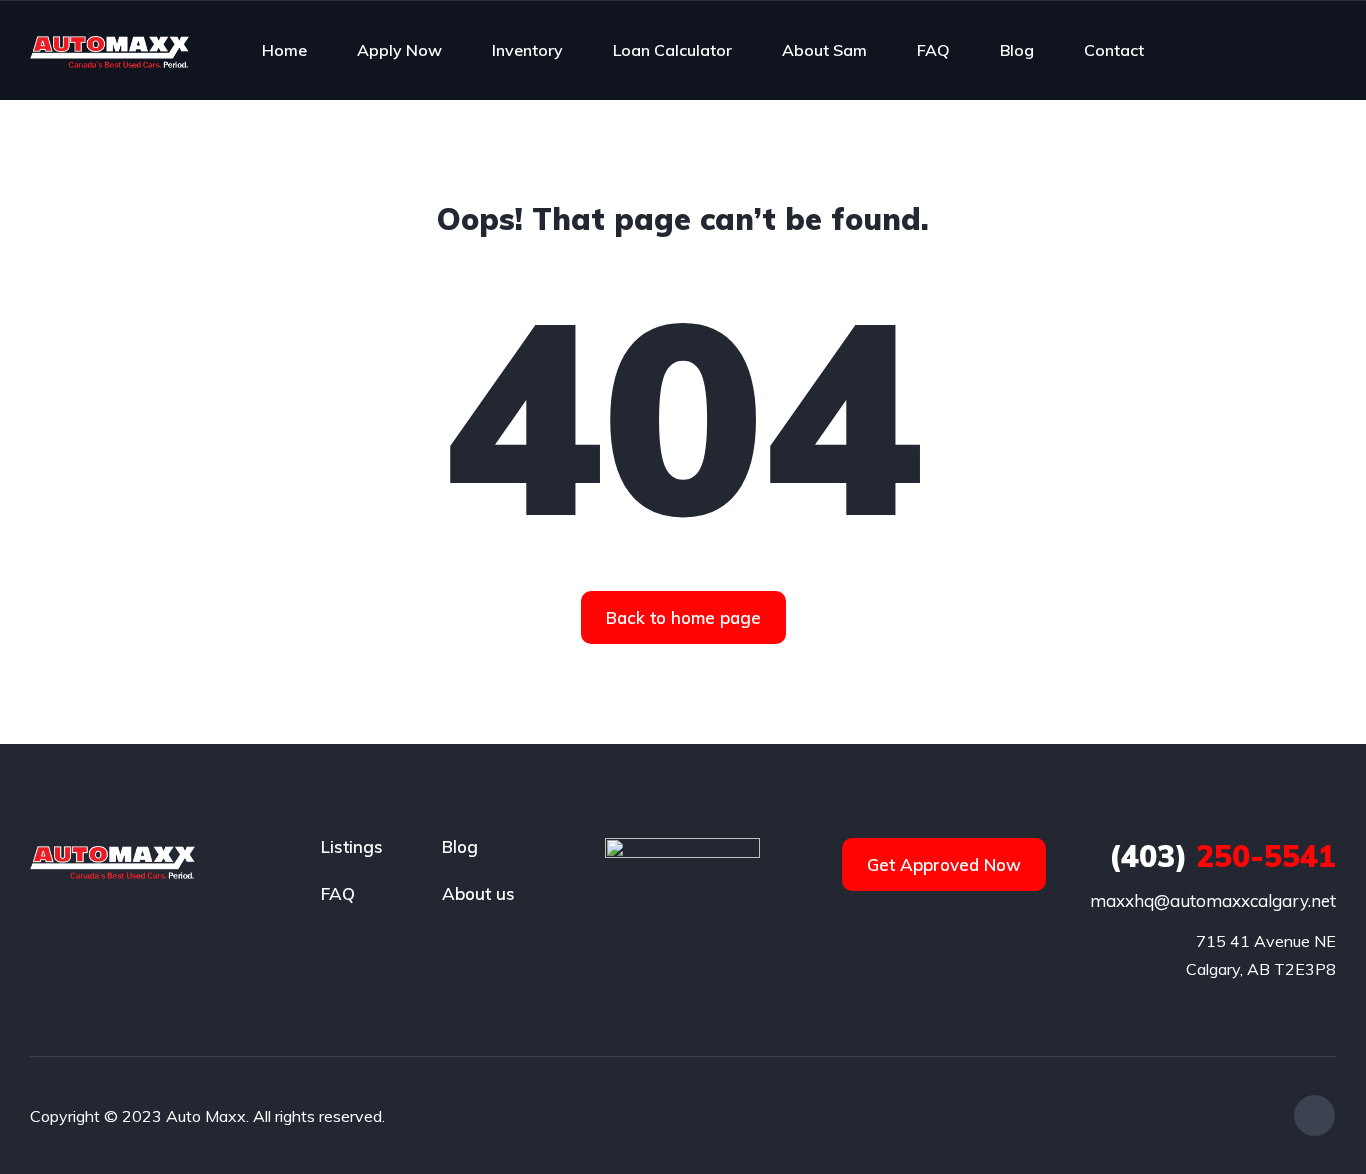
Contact (1114, 50)
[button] (683, 617)
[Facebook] (1314, 1115)
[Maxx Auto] (109, 50)
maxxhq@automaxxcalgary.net (1213, 900)
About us (478, 893)
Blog (1017, 50)
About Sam (824, 50)
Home (284, 50)
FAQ (933, 50)
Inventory (527, 50)
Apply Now (399, 50)
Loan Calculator (672, 50)
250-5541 (1222, 856)
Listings (352, 846)
